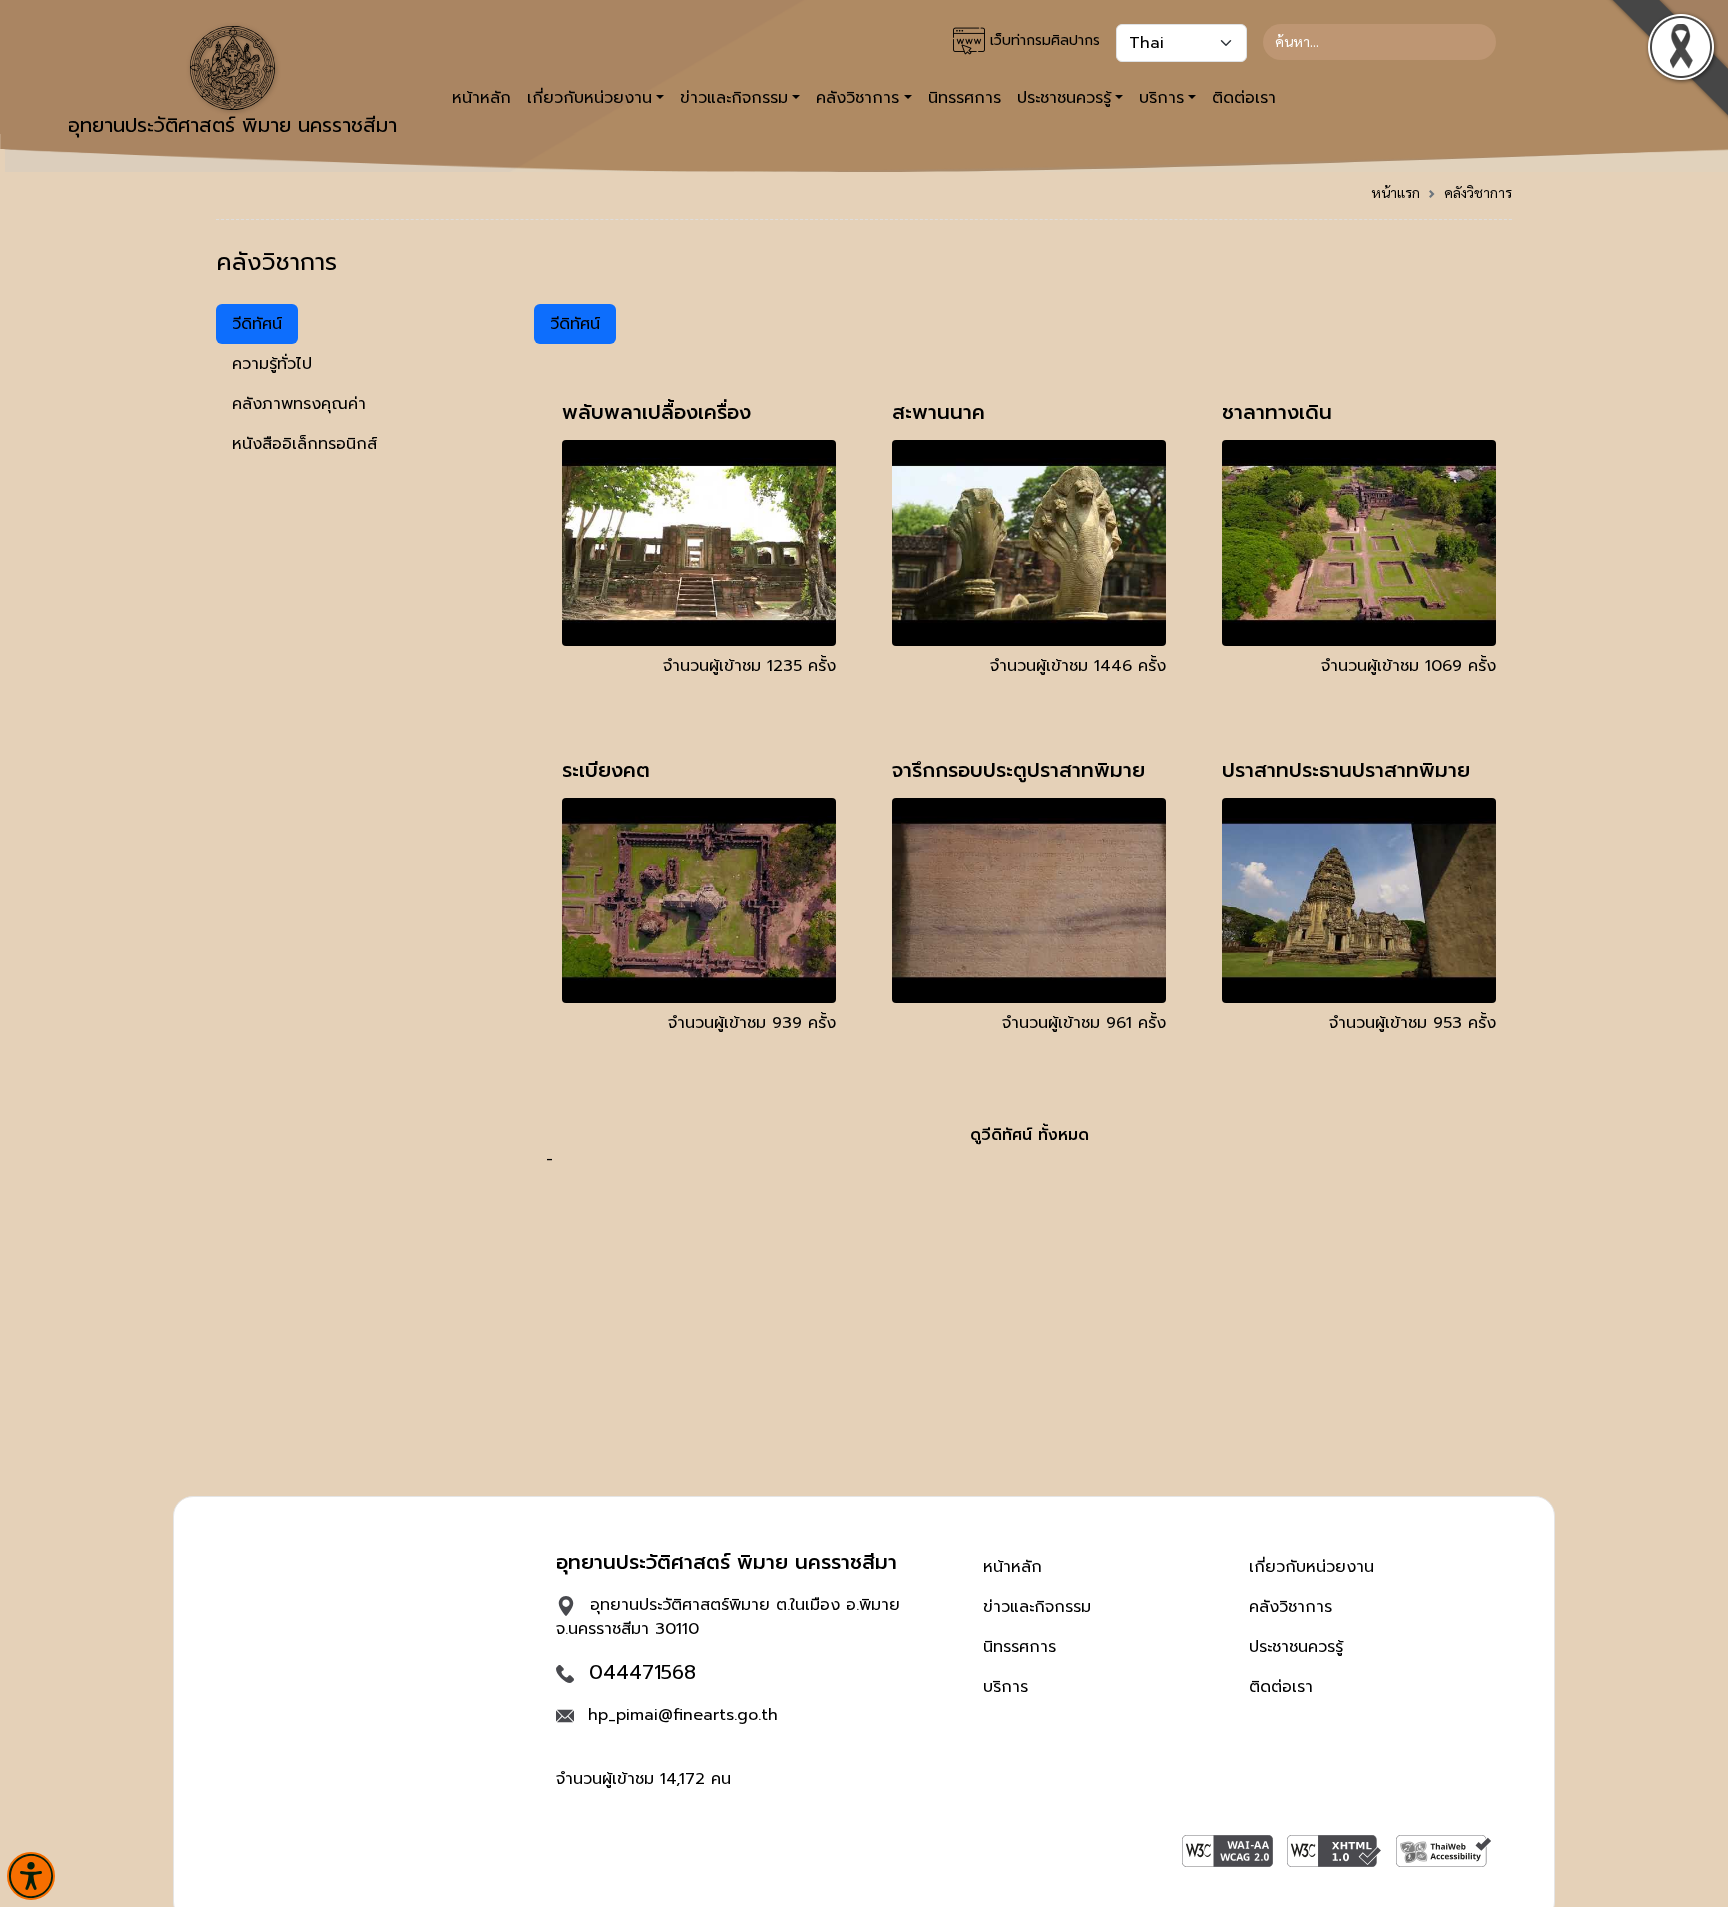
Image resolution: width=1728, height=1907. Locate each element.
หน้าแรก (1395, 192)
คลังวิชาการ (1478, 192)
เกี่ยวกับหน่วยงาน (1311, 1567)
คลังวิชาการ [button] (857, 98)
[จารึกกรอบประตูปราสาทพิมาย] (1029, 900)
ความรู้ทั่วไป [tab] (272, 364)
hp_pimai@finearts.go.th (683, 1715)
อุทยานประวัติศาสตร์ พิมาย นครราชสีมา (232, 125)
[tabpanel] (1029, 737)
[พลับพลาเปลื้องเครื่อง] (699, 542)
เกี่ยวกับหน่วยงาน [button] (589, 98)
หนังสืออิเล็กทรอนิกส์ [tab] (304, 444)
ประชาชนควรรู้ (1296, 1647)
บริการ (1005, 1687)
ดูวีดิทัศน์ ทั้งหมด (1029, 1135)
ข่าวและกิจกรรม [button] (734, 98)
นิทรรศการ (964, 98)
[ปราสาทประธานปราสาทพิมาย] (1359, 900)
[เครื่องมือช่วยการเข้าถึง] (31, 1876)
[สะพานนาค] (1029, 542)
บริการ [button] (1161, 98)
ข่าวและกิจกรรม (1037, 1607)
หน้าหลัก (481, 98)
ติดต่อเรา (1244, 98)
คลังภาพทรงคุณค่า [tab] (299, 404)
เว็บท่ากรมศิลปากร (1042, 40)
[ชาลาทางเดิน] (1359, 542)
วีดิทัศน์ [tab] (257, 324)
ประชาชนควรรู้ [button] (1064, 98)
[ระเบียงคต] (699, 900)
